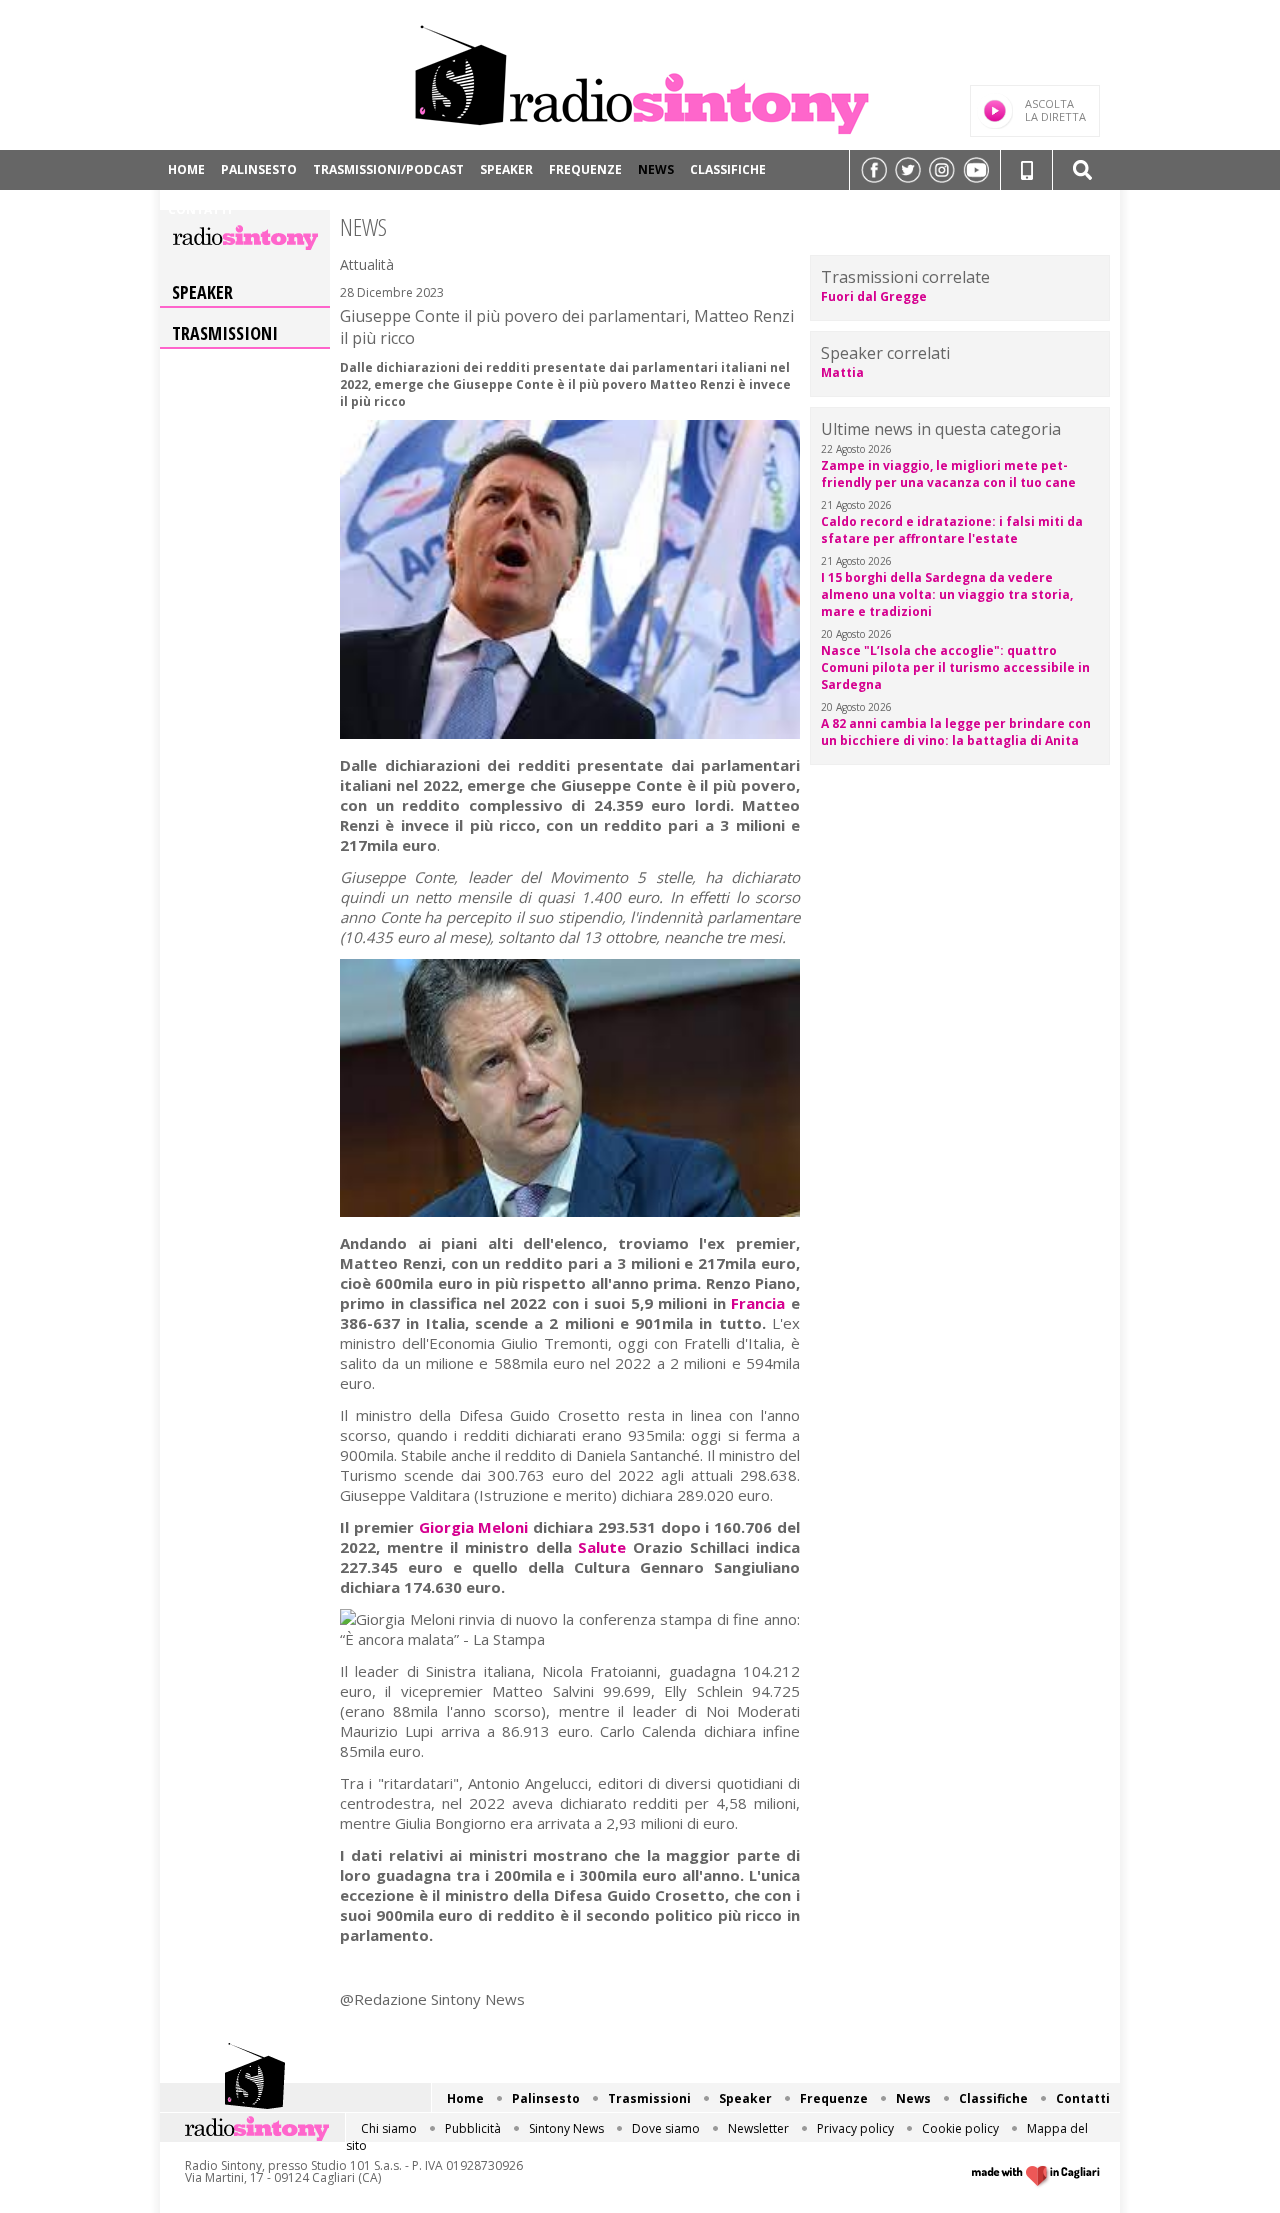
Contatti (200, 209)
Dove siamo (666, 2128)
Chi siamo (389, 2128)
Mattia (842, 372)
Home (186, 169)
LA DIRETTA (1055, 110)
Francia (758, 1303)
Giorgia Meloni (474, 1527)
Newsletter (758, 2128)
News (656, 169)
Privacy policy (855, 2128)
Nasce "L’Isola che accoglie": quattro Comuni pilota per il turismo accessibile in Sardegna (955, 667)
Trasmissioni (225, 333)
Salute (602, 1547)
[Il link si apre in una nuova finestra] (874, 170)
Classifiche (728, 169)
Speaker (506, 169)
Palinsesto (259, 169)
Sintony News (566, 2128)
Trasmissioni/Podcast (388, 169)
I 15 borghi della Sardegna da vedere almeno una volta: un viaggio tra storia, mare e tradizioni (947, 594)
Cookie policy (960, 2128)
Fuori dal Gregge (874, 296)
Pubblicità (473, 2128)
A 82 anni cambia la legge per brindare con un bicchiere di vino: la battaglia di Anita (956, 732)
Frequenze (585, 169)
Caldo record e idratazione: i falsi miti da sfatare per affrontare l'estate (952, 530)
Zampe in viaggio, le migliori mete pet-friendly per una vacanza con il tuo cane (948, 474)
